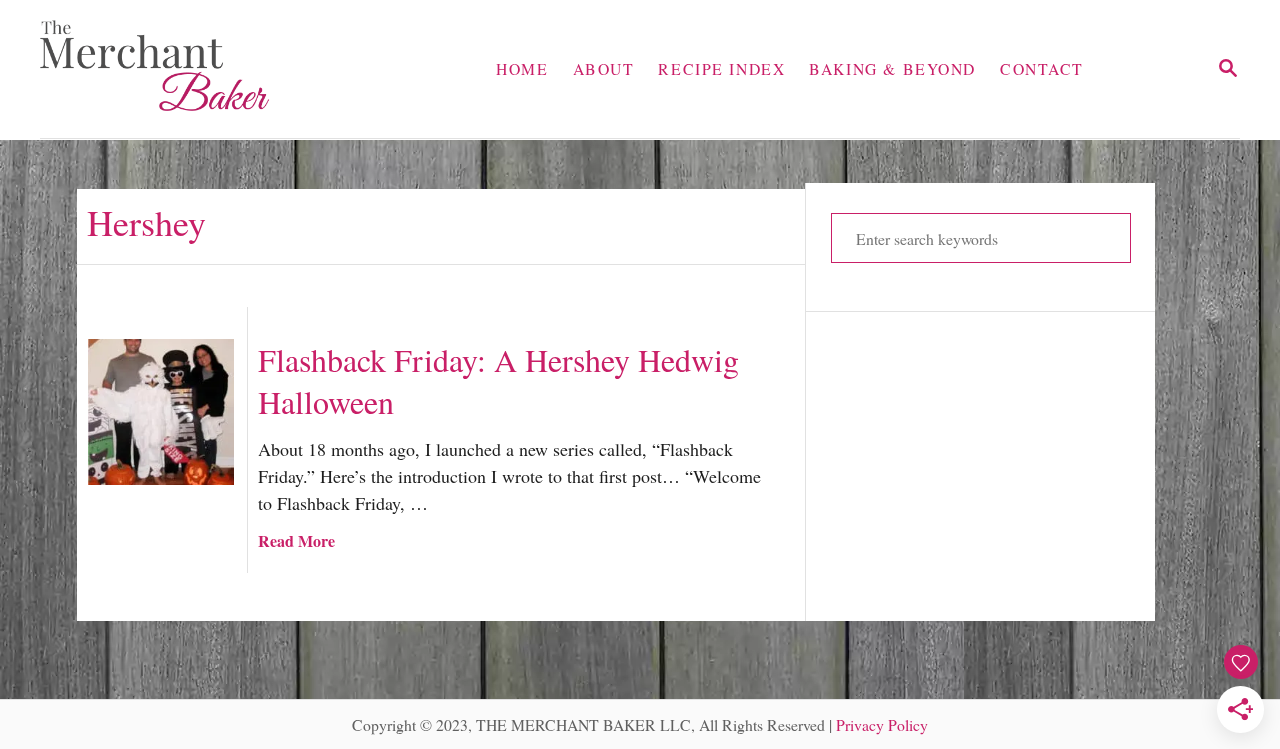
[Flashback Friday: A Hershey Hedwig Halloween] (161, 412)
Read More (296, 540)
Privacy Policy (882, 724)
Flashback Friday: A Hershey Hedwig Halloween (498, 381)
